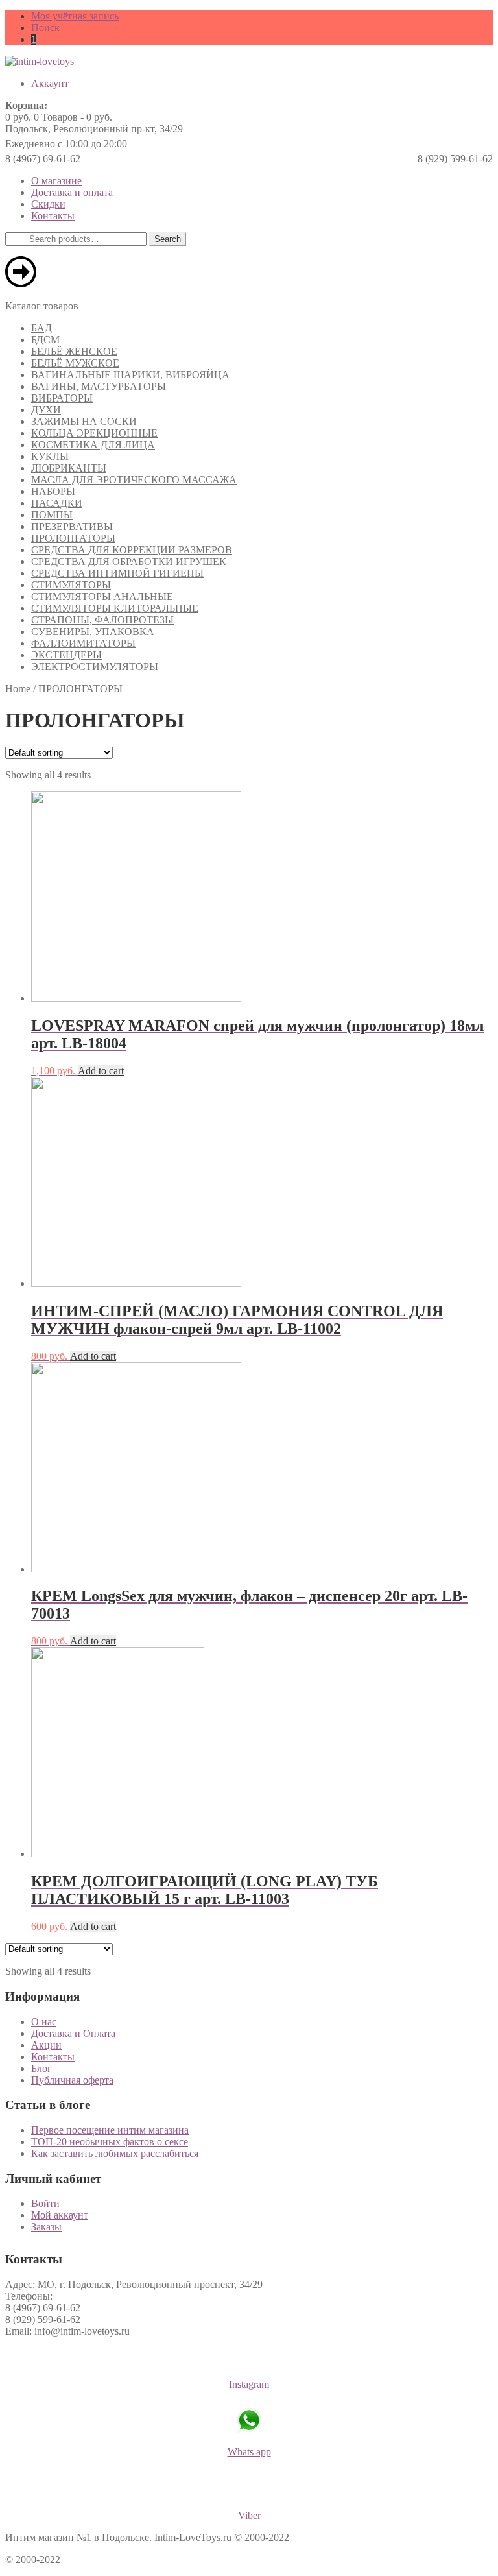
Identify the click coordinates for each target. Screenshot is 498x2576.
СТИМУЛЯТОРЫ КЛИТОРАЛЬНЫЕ (115, 608)
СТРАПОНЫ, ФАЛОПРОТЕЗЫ (102, 620)
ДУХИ (46, 410)
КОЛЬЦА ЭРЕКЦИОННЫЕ (94, 433)
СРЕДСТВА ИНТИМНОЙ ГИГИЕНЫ (117, 573)
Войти (45, 2203)
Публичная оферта (72, 2080)
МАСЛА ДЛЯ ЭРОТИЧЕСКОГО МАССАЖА (134, 480)
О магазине (56, 181)
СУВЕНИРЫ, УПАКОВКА (93, 632)
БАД (41, 328)
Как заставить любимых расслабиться (115, 2153)
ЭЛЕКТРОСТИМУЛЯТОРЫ (95, 667)
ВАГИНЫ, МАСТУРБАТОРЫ (99, 386)
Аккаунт (50, 83)
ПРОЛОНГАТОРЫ (73, 538)
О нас (44, 2022)
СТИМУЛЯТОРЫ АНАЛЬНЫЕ (102, 596)
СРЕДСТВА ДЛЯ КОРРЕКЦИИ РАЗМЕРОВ (132, 550)
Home (18, 689)
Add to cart (101, 1071)
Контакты (53, 216)
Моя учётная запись (75, 16)
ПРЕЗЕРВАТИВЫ (72, 526)
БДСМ (45, 340)
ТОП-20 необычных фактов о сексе (110, 2142)
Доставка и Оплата (73, 2033)
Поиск (45, 28)
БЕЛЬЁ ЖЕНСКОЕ (74, 351)
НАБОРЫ (53, 491)
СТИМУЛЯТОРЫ (71, 585)
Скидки (48, 204)
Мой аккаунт (60, 2215)
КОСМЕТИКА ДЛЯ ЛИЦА (93, 445)
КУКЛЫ (50, 456)
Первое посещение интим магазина (110, 2130)
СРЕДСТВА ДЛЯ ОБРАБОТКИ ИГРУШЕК (129, 561)
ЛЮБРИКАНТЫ (69, 468)
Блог (41, 2068)
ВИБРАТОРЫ (62, 398)
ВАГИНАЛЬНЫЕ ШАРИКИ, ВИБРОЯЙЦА (130, 375)
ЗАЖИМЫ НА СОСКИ (84, 421)
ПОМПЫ (52, 515)
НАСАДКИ (57, 503)
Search (168, 239)
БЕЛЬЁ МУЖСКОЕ (75, 363)
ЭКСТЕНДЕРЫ (66, 655)
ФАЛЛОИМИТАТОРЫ (83, 643)
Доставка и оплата (72, 192)
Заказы (46, 2227)
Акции (46, 2045)
